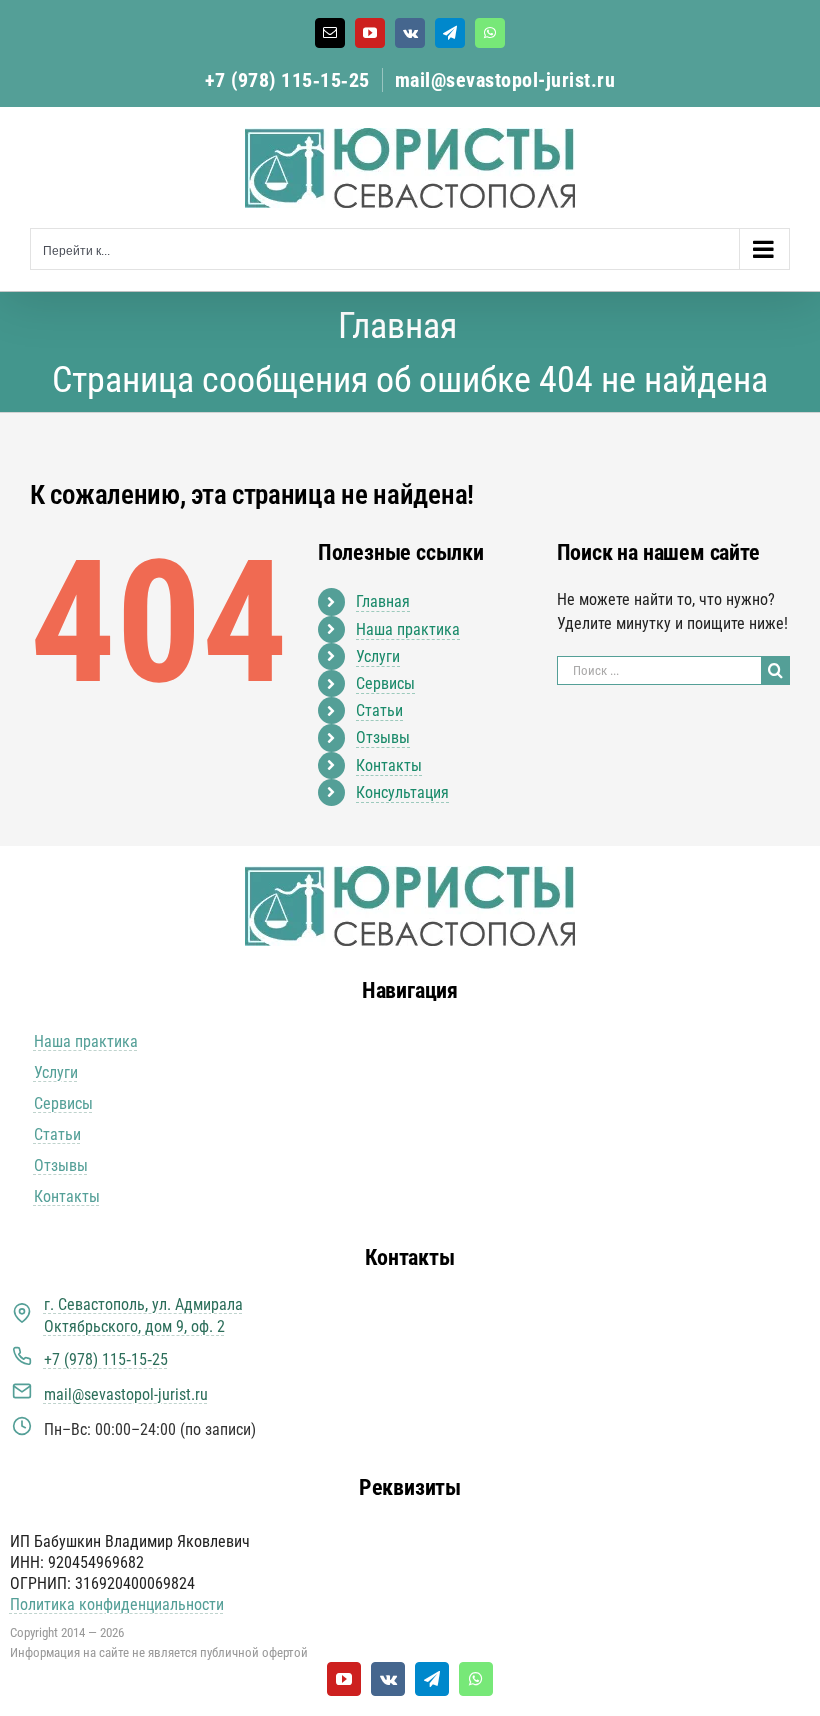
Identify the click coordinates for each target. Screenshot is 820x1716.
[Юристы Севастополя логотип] (410, 873)
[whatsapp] (476, 1679)
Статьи (379, 710)
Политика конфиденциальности (117, 1604)
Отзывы (383, 737)
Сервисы (385, 683)
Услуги (378, 656)
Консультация (402, 792)
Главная (383, 601)
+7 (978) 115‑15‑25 (287, 80)
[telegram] (432, 1679)
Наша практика (408, 629)
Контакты (389, 765)
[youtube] (344, 1679)
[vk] (388, 1679)
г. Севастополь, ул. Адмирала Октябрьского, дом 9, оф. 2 (143, 1315)
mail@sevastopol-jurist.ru (505, 80)
